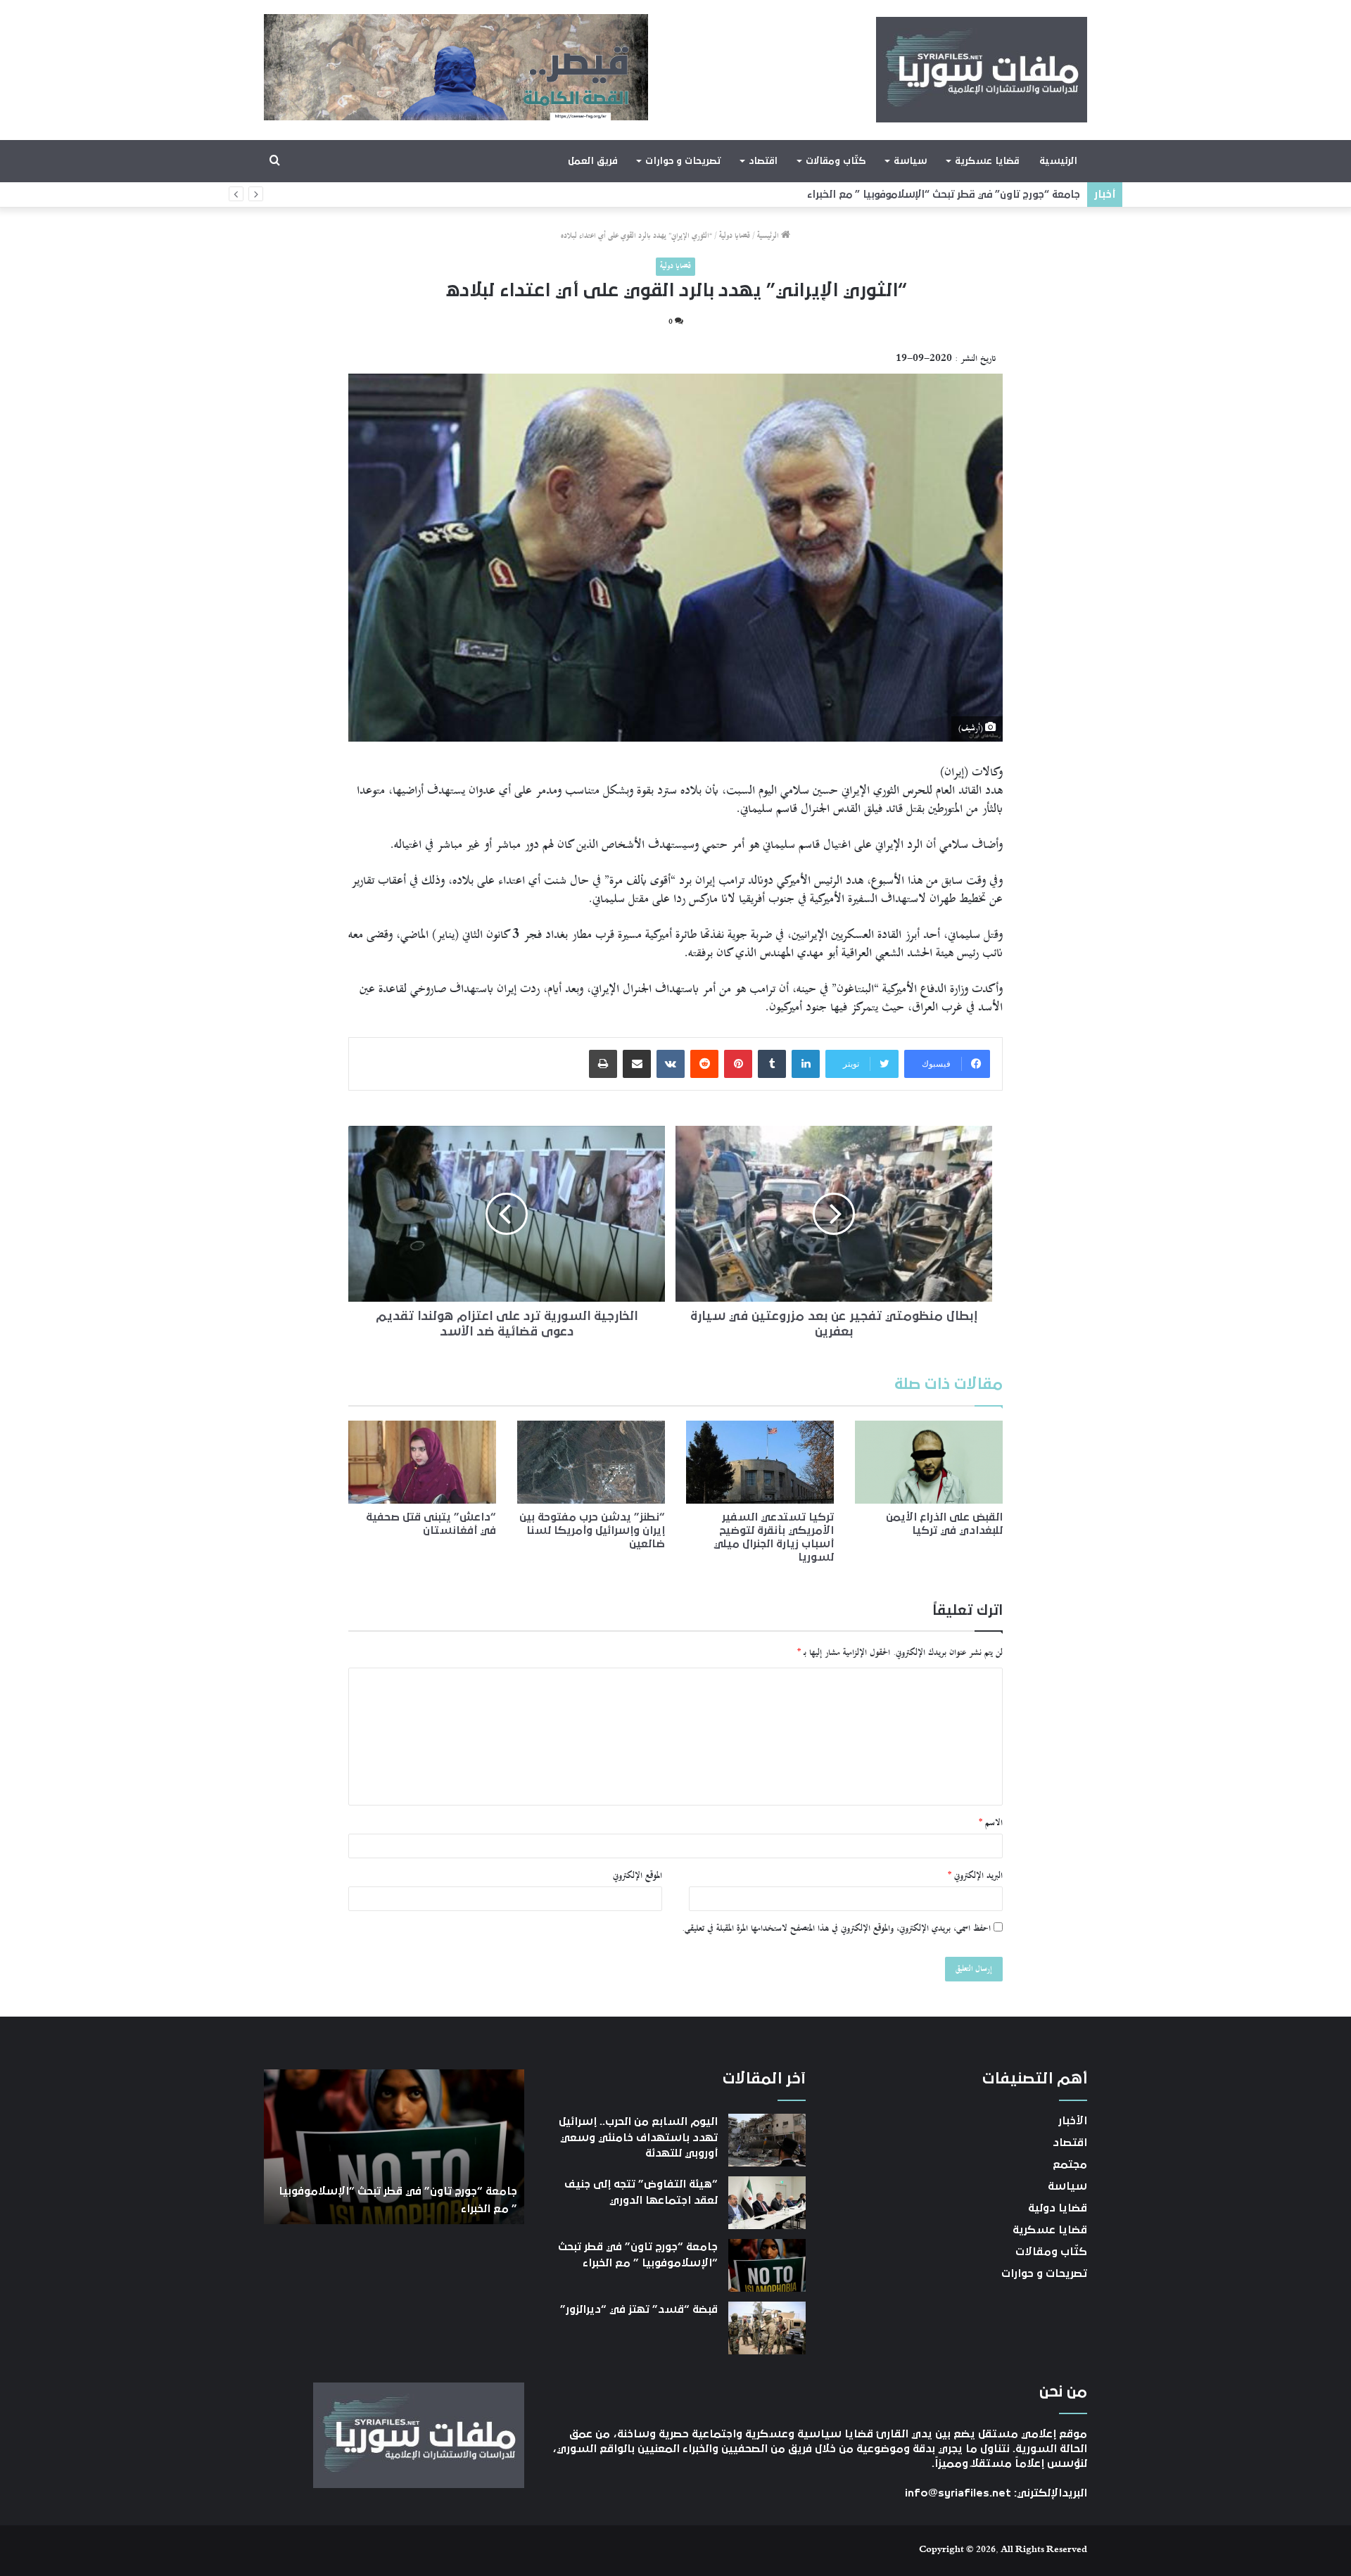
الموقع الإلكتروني (638, 1876)
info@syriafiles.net (958, 2493)
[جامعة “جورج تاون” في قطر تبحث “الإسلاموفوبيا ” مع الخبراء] (767, 2265)
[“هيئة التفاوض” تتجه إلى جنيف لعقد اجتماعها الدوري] (767, 2203)
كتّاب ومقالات (836, 161)
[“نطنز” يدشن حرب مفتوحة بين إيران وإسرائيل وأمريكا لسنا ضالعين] (591, 1462)
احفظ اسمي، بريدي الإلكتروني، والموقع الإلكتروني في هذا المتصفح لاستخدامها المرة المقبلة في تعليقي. (836, 1929)
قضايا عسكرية (987, 161)
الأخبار (1073, 2121)
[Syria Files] (982, 70)
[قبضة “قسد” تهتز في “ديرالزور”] (767, 2328)
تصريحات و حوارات (683, 161)
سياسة (910, 161)
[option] (394, 2147)
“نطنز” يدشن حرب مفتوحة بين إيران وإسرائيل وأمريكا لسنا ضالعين (592, 1530)
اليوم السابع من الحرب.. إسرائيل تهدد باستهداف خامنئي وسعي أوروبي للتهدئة (638, 2137)
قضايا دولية (735, 236)
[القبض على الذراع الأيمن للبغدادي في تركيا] (929, 1462)
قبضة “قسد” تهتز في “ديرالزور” (1007, 195)
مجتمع (1070, 2164)
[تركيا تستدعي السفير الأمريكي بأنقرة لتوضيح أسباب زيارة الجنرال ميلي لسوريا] (760, 1462)
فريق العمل (593, 161)
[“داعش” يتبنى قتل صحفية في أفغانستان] (422, 1462)
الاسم (991, 1823)
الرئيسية (1058, 161)
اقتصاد (763, 161)
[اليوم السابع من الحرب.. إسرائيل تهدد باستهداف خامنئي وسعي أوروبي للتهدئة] (767, 2140)
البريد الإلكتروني (975, 1876)
